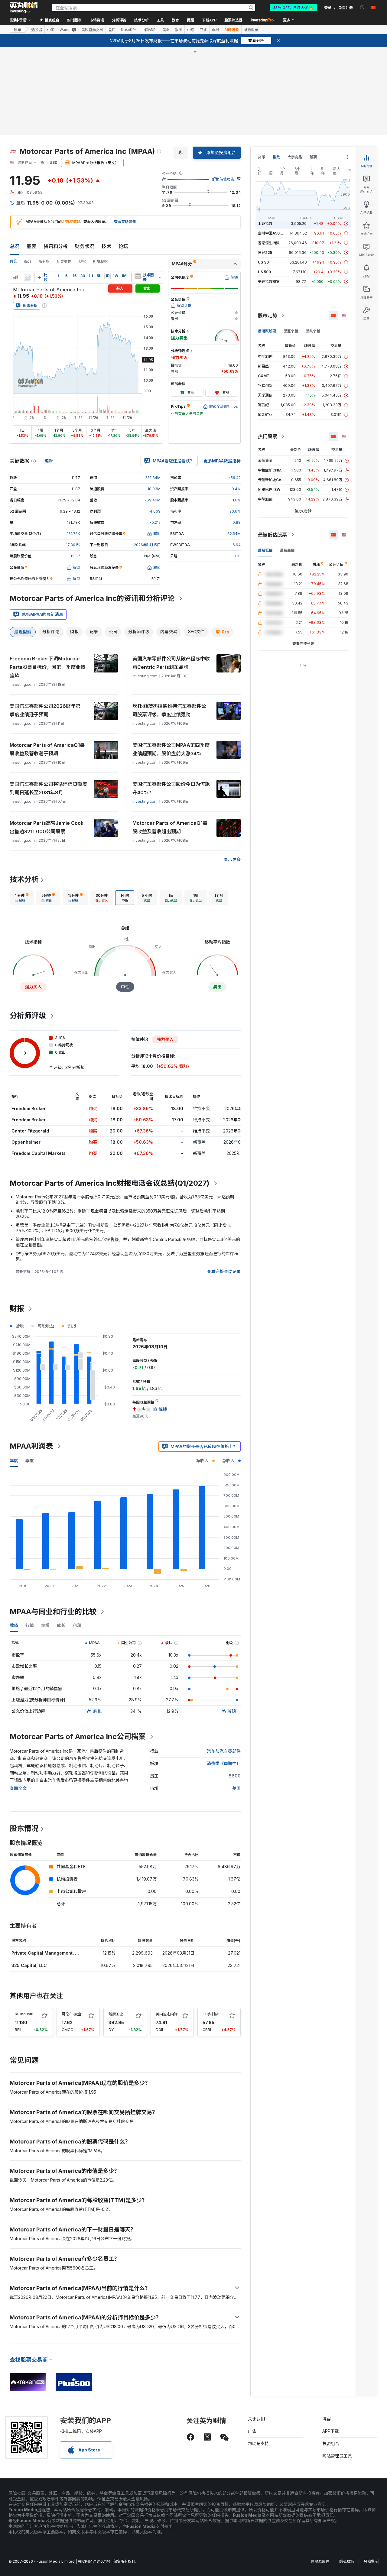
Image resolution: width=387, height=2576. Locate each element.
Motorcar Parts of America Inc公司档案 (78, 1737)
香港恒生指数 (269, 243)
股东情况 (24, 1828)
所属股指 (100, 261)
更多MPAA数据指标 (222, 461)
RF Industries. (27, 2014)
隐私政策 (346, 2561)
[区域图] (27, 277)
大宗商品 (295, 157)
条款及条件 (320, 2561)
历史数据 (64, 261)
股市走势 (268, 316)
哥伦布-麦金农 (73, 2014)
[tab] (22, 898)
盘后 (112, 30)
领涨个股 (291, 331)
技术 (106, 246)
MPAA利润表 (31, 1446)
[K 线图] (16, 277)
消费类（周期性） (224, 1763)
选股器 (37, 30)
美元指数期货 (269, 282)
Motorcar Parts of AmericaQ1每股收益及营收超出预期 (170, 827)
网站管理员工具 (337, 2456)
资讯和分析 (56, 246)
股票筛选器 (233, 20)
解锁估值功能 (223, 179)
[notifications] (362, 7)
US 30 (263, 262)
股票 (18, 29)
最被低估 (265, 550)
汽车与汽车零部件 (224, 1751)
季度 (30, 1461)
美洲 (166, 30)
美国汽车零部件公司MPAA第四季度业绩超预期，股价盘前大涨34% (171, 749)
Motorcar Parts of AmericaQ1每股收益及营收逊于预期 (47, 749)
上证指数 (265, 224)
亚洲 (203, 30)
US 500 (264, 272)
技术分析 (24, 879)
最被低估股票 (272, 535)
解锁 (97, 1711)
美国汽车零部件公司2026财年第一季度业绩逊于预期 (47, 710)
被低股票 (251, 30)
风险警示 (371, 2561)
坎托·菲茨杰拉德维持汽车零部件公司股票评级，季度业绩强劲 (169, 710)
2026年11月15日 (147, 545)
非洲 (216, 30)
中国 (51, 30)
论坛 (123, 246)
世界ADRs (128, 30)
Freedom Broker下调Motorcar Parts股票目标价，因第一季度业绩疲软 (47, 667)
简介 (28, 261)
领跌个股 (313, 331)
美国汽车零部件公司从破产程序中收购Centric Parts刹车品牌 (171, 663)
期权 (82, 261)
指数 (276, 157)
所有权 (44, 261)
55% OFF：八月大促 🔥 (293, 7)
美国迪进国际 (167, 2014)
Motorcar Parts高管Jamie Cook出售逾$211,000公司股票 (47, 827)
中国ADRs (149, 30)
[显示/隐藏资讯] (138, 276)
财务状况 (85, 246)
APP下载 (331, 2431)
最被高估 (287, 550)
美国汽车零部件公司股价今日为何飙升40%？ (171, 788)
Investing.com (145, 801)
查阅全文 (18, 1788)
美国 (236, 1788)
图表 (31, 246)
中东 (191, 30)
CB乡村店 (211, 2014)
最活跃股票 (267, 331)
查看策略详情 (125, 222)
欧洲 (178, 30)
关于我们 (256, 2419)
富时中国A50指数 (272, 233)
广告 (252, 2431)
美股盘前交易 (92, 30)
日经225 (265, 253)
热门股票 (268, 436)
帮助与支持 (259, 2443)
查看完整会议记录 (224, 1271)
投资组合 (331, 2443)
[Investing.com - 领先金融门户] (24, 8)
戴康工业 (116, 2014)
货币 (262, 157)
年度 (14, 1461)
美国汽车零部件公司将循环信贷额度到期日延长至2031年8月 (48, 788)
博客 (327, 2419)
